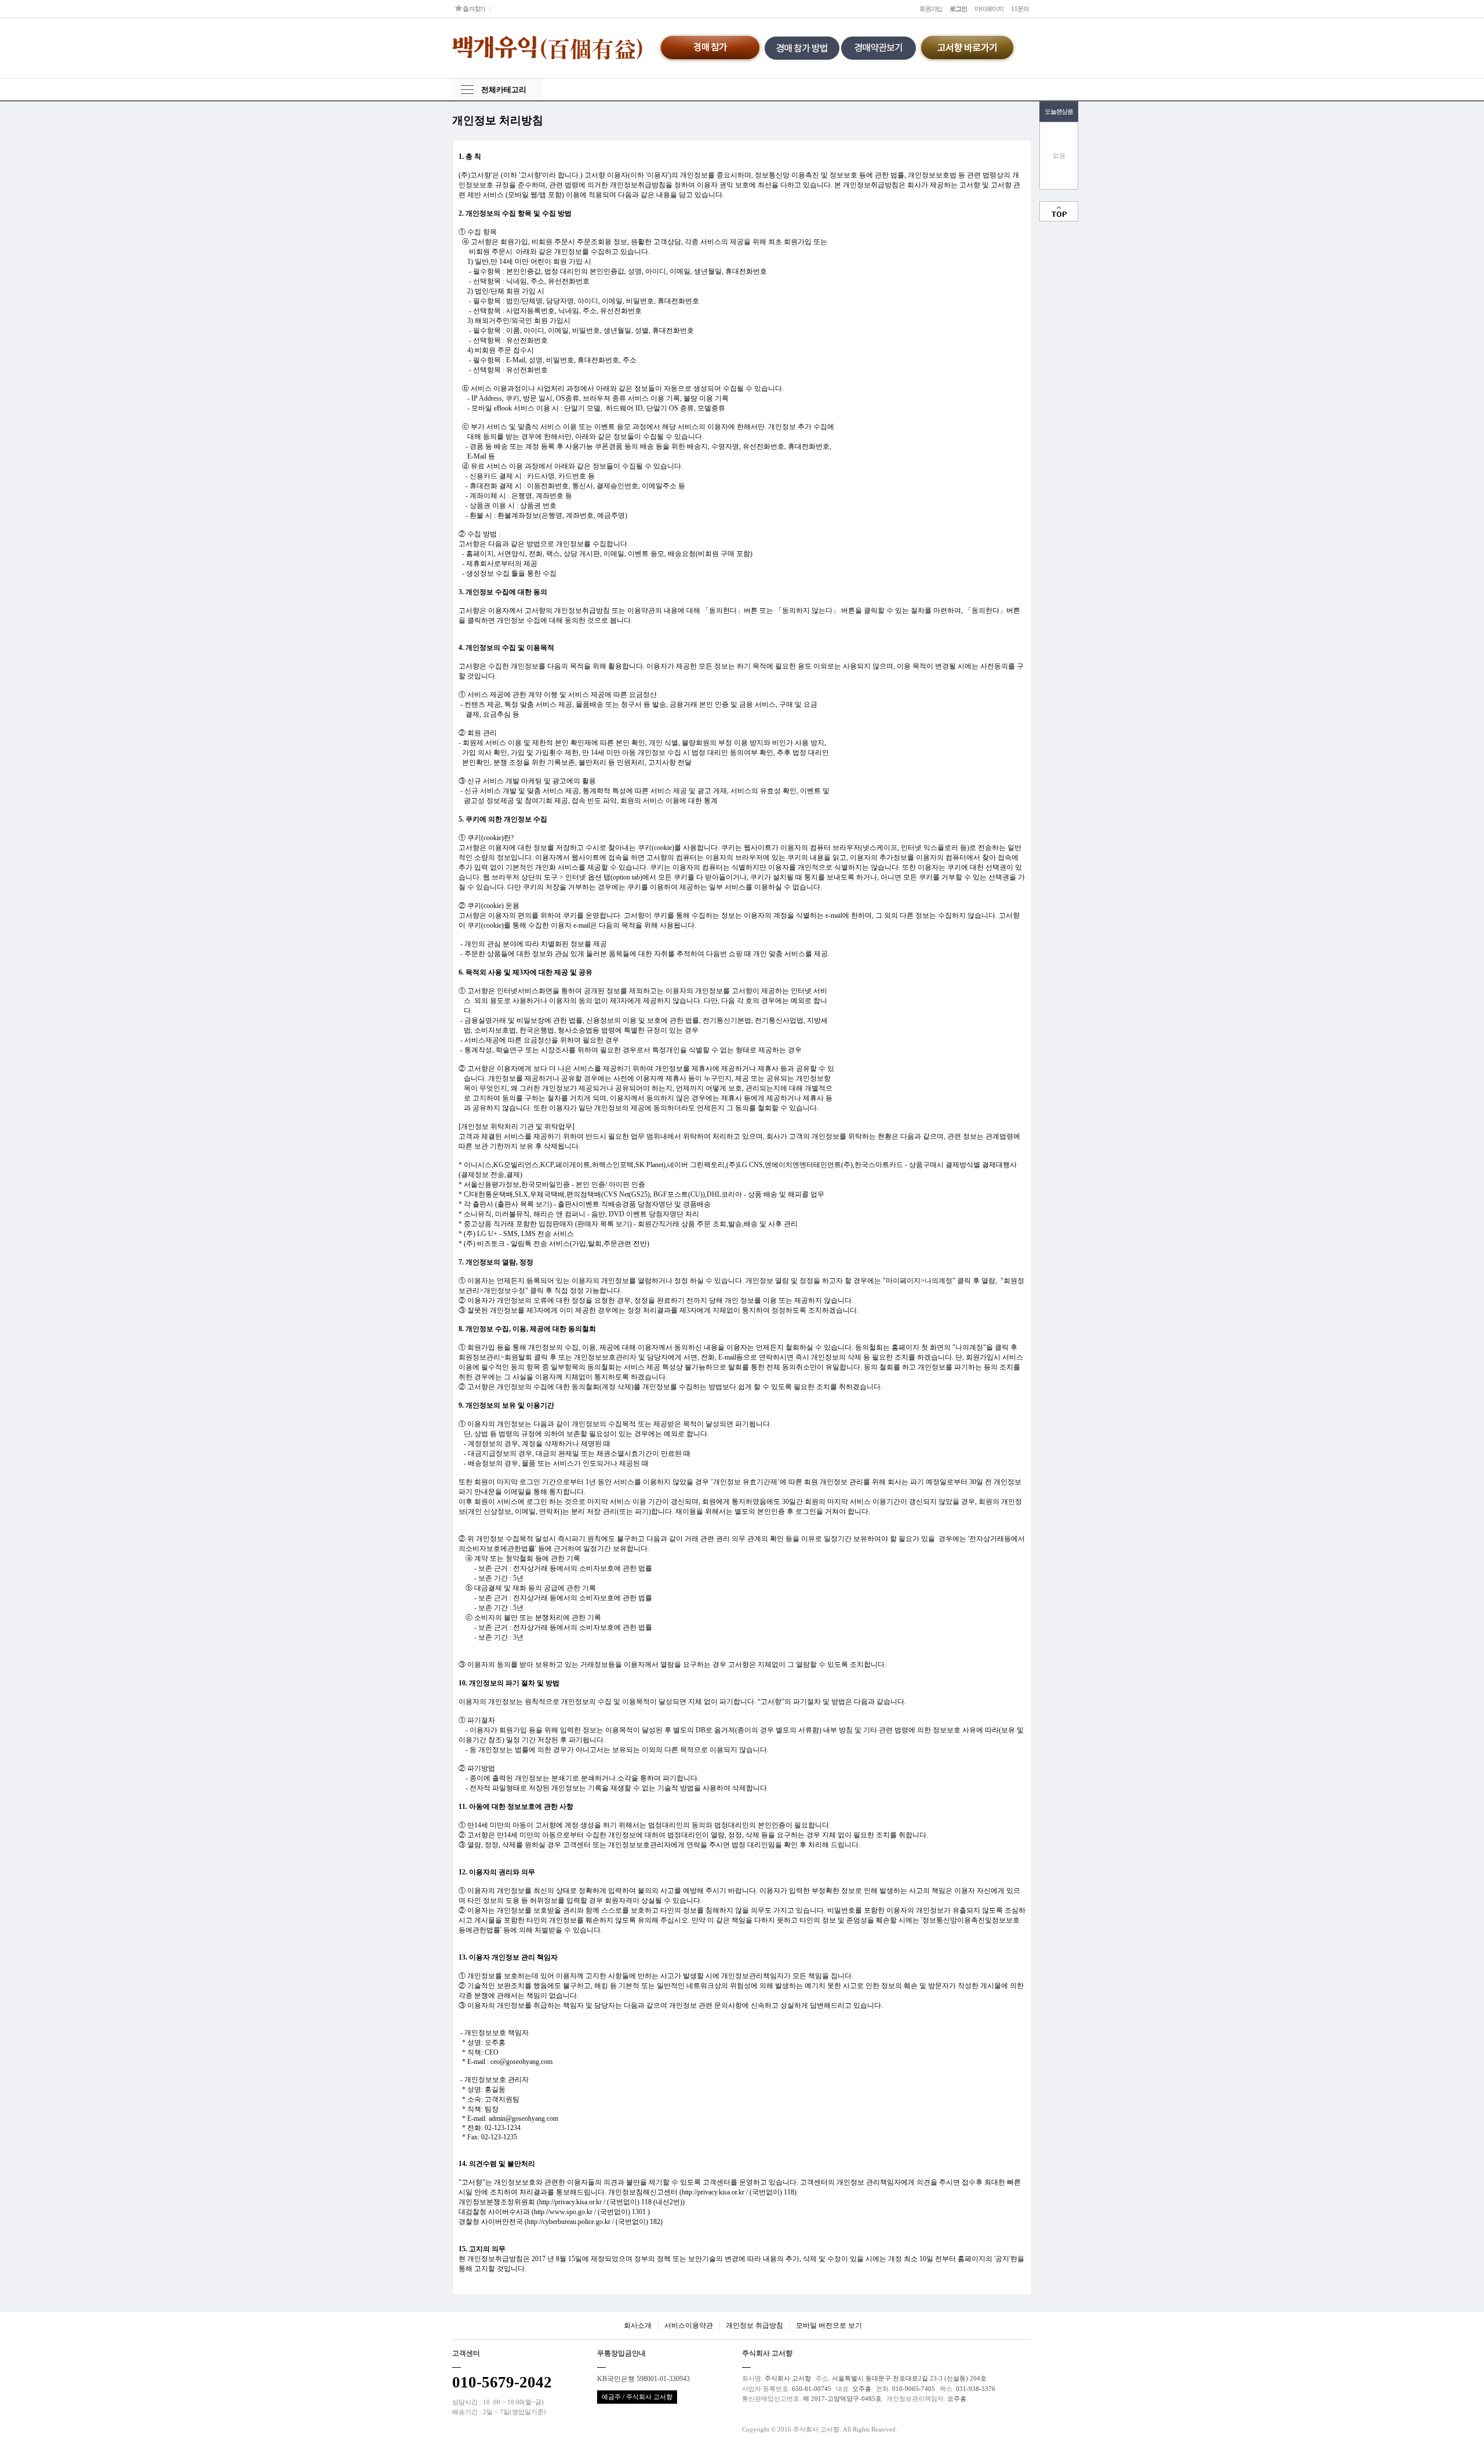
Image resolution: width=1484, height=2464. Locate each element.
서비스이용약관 (689, 2325)
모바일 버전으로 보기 (829, 2325)
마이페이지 (989, 9)
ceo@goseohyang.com (521, 2062)
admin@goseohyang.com (523, 2118)
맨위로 (1059, 211)
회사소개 (638, 2325)
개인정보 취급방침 (754, 2325)
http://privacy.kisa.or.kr (713, 2192)
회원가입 (931, 9)
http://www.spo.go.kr (563, 2212)
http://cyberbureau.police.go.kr (569, 2222)
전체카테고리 (504, 90)
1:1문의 (1020, 9)
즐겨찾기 (473, 9)
